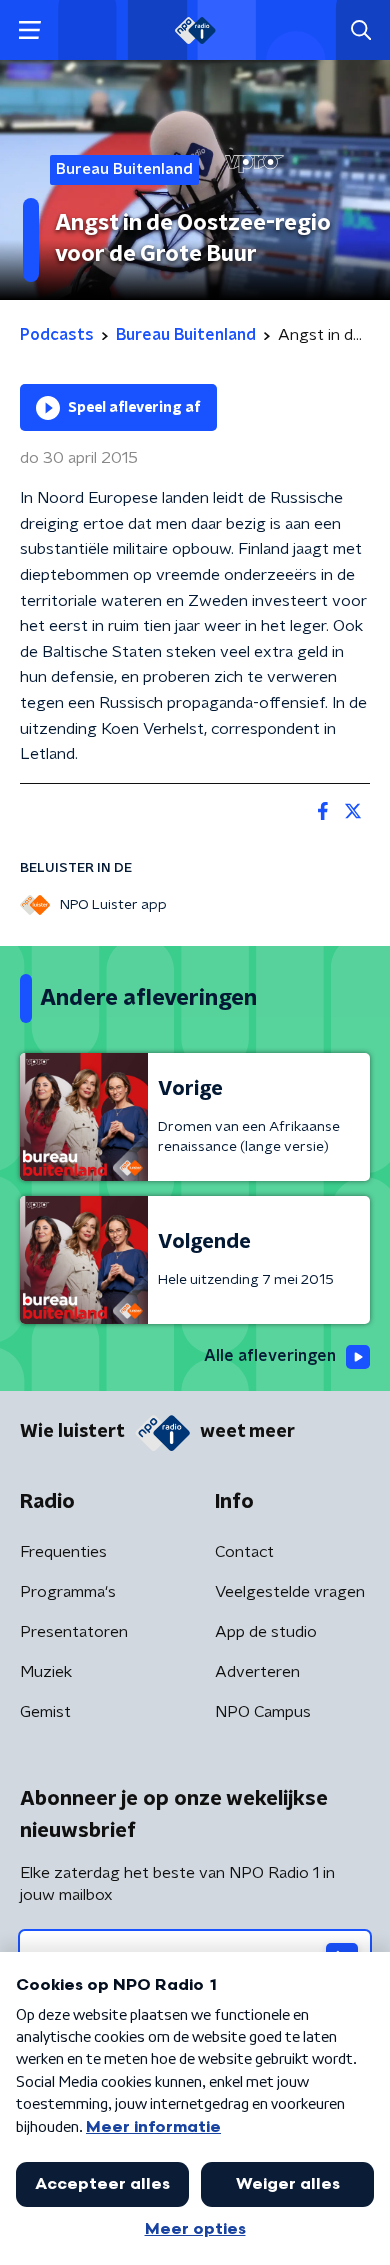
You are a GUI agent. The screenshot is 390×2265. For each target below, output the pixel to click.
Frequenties (63, 1552)
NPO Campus (263, 1712)
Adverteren (257, 1672)
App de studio (266, 1632)
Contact (244, 1552)
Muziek (46, 1672)
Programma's (68, 1592)
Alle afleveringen (270, 1356)
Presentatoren (74, 1632)
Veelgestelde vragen (290, 1592)
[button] (29, 30)
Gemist (45, 1712)
